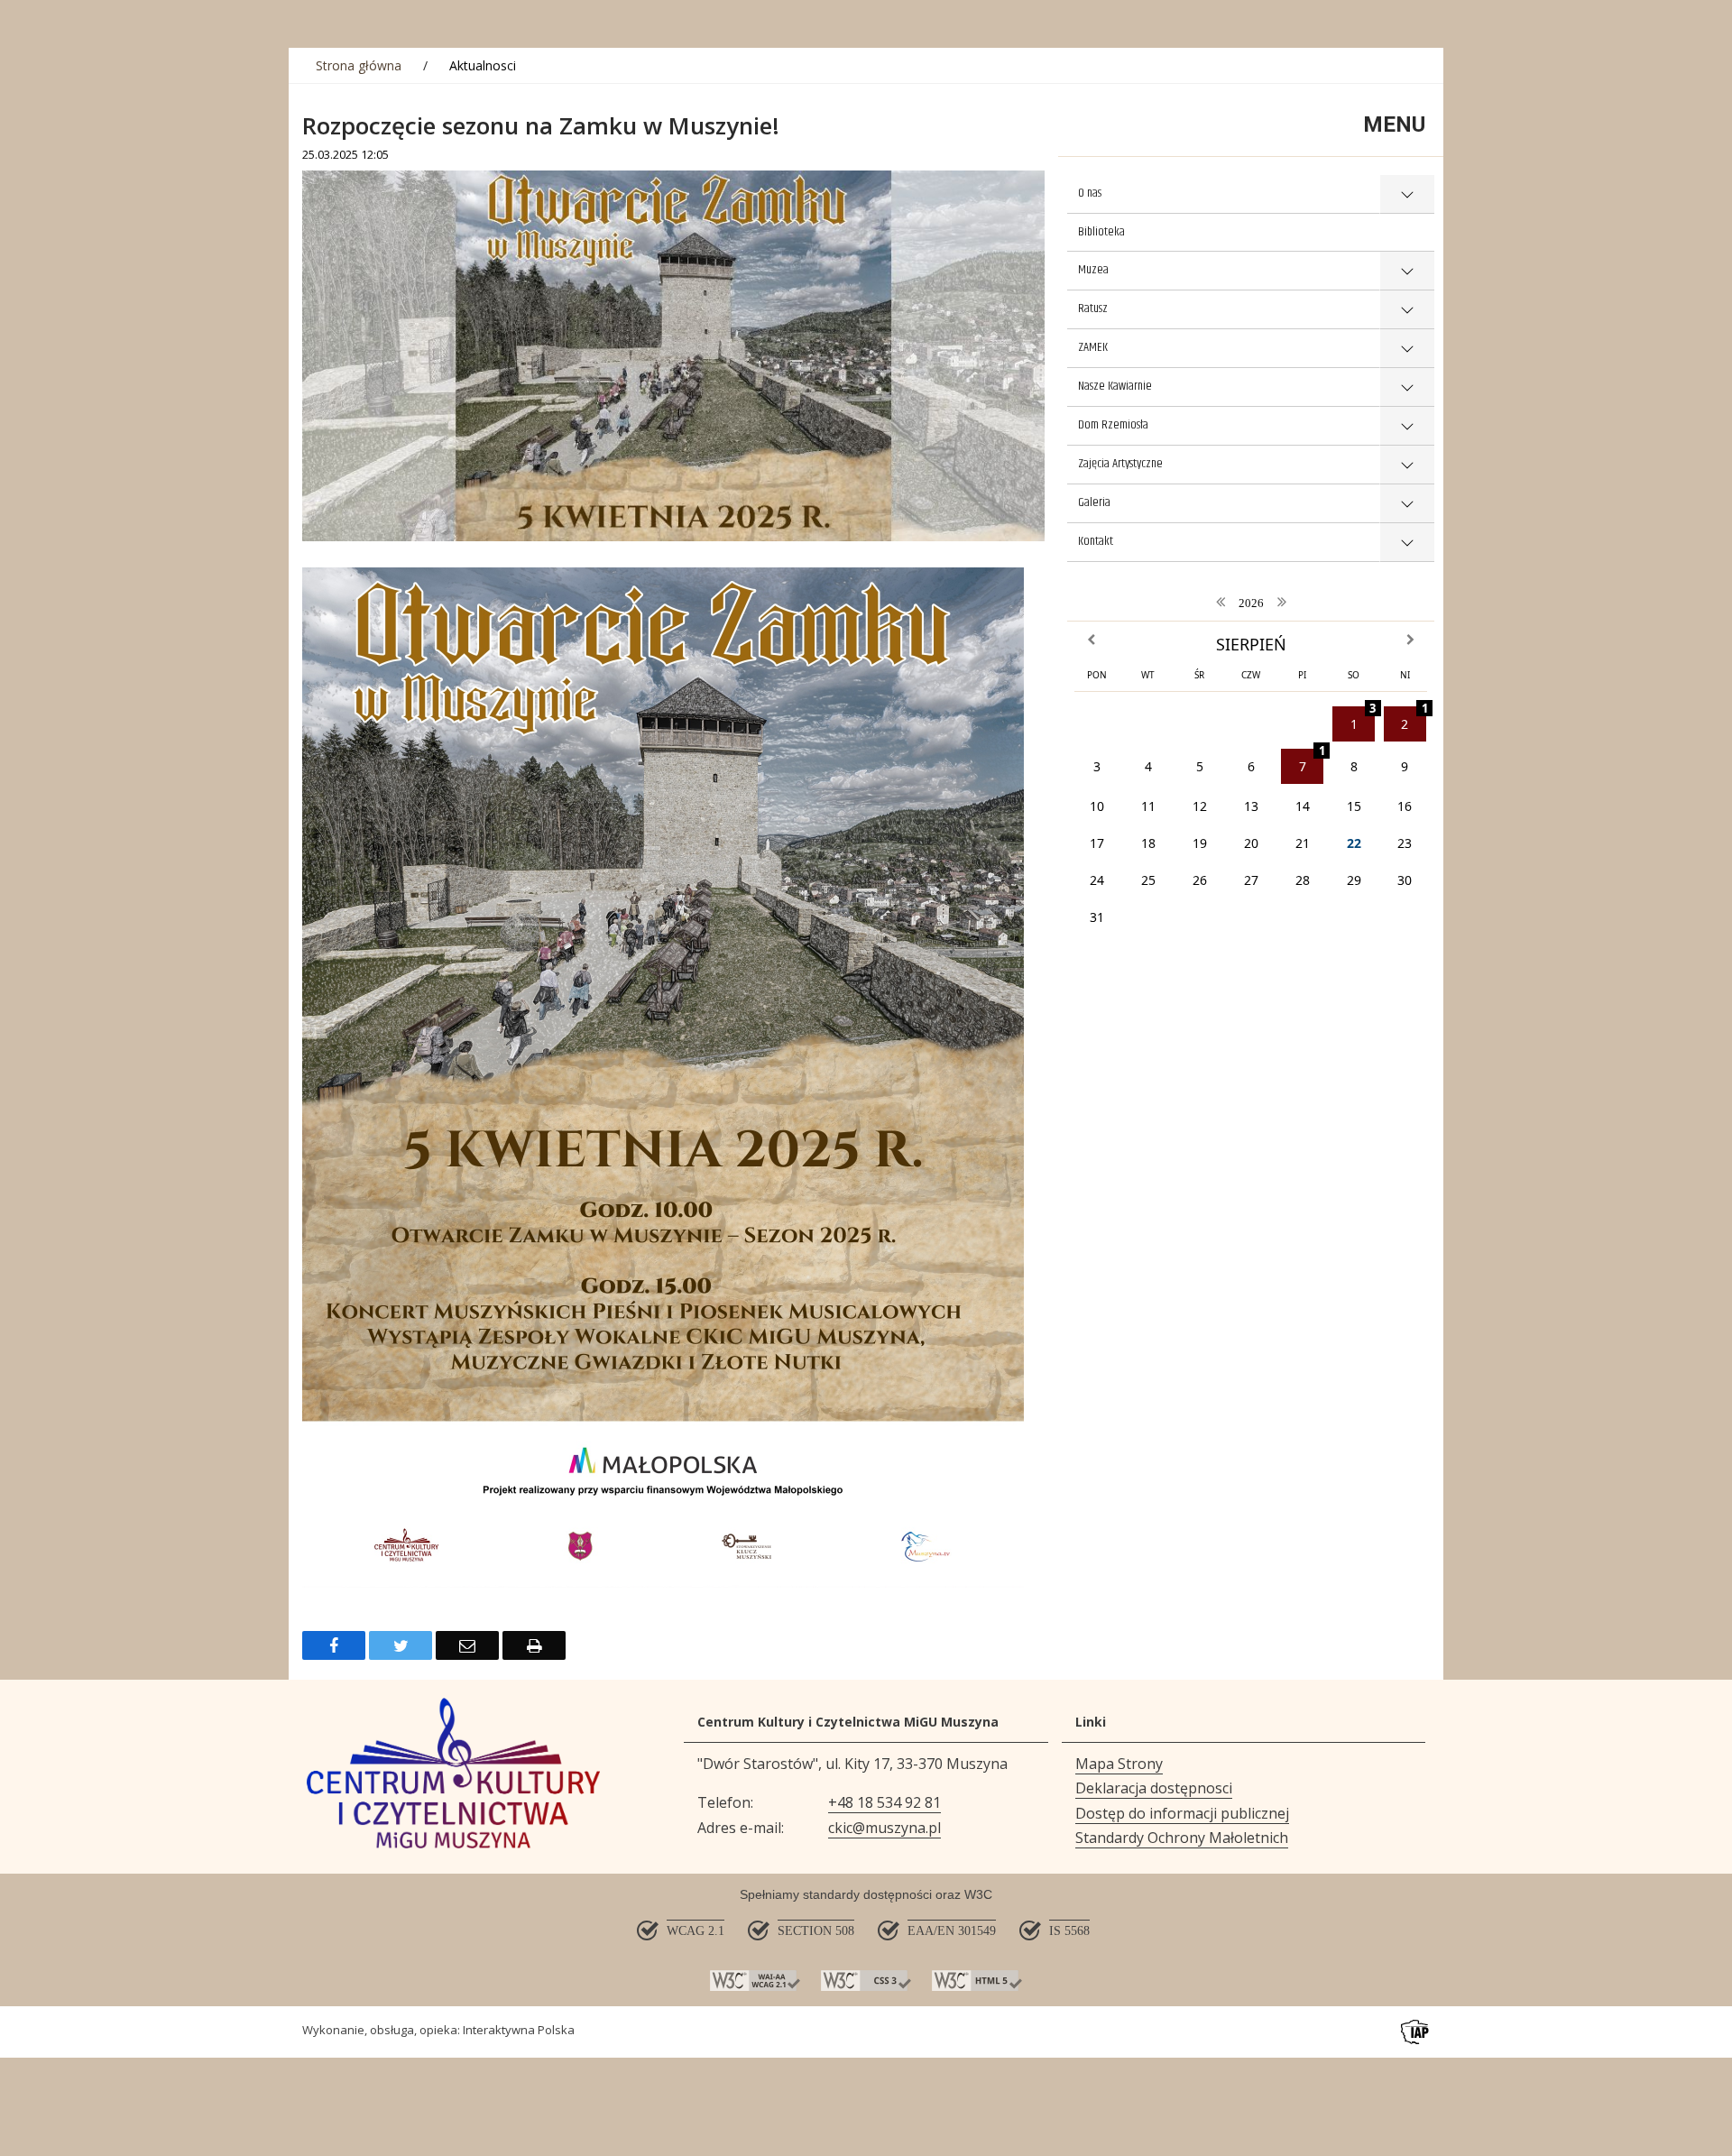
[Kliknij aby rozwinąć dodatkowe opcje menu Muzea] (1407, 271)
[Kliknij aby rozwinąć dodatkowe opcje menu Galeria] (1407, 504)
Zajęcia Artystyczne (1120, 464)
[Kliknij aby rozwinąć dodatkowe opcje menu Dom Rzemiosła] (1407, 426)
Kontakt (1096, 541)
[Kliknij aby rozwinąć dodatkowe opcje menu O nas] (1407, 194)
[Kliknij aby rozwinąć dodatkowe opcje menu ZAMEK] (1407, 349)
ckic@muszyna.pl (884, 1828)
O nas (1090, 193)
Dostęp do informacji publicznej (1182, 1813)
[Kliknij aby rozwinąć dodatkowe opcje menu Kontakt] (1407, 543)
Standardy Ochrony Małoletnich (1182, 1838)
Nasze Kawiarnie (1115, 386)
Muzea (1093, 270)
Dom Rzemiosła (1113, 425)
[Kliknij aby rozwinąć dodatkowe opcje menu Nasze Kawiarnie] (1407, 387)
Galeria (1094, 502)
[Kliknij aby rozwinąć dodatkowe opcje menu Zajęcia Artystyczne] (1407, 465)
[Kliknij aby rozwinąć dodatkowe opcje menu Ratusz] (1407, 310)
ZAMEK (1093, 347)
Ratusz (1093, 309)
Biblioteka (1101, 232)
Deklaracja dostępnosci (1154, 1788)
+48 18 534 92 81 (884, 1802)
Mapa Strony (1119, 1764)
